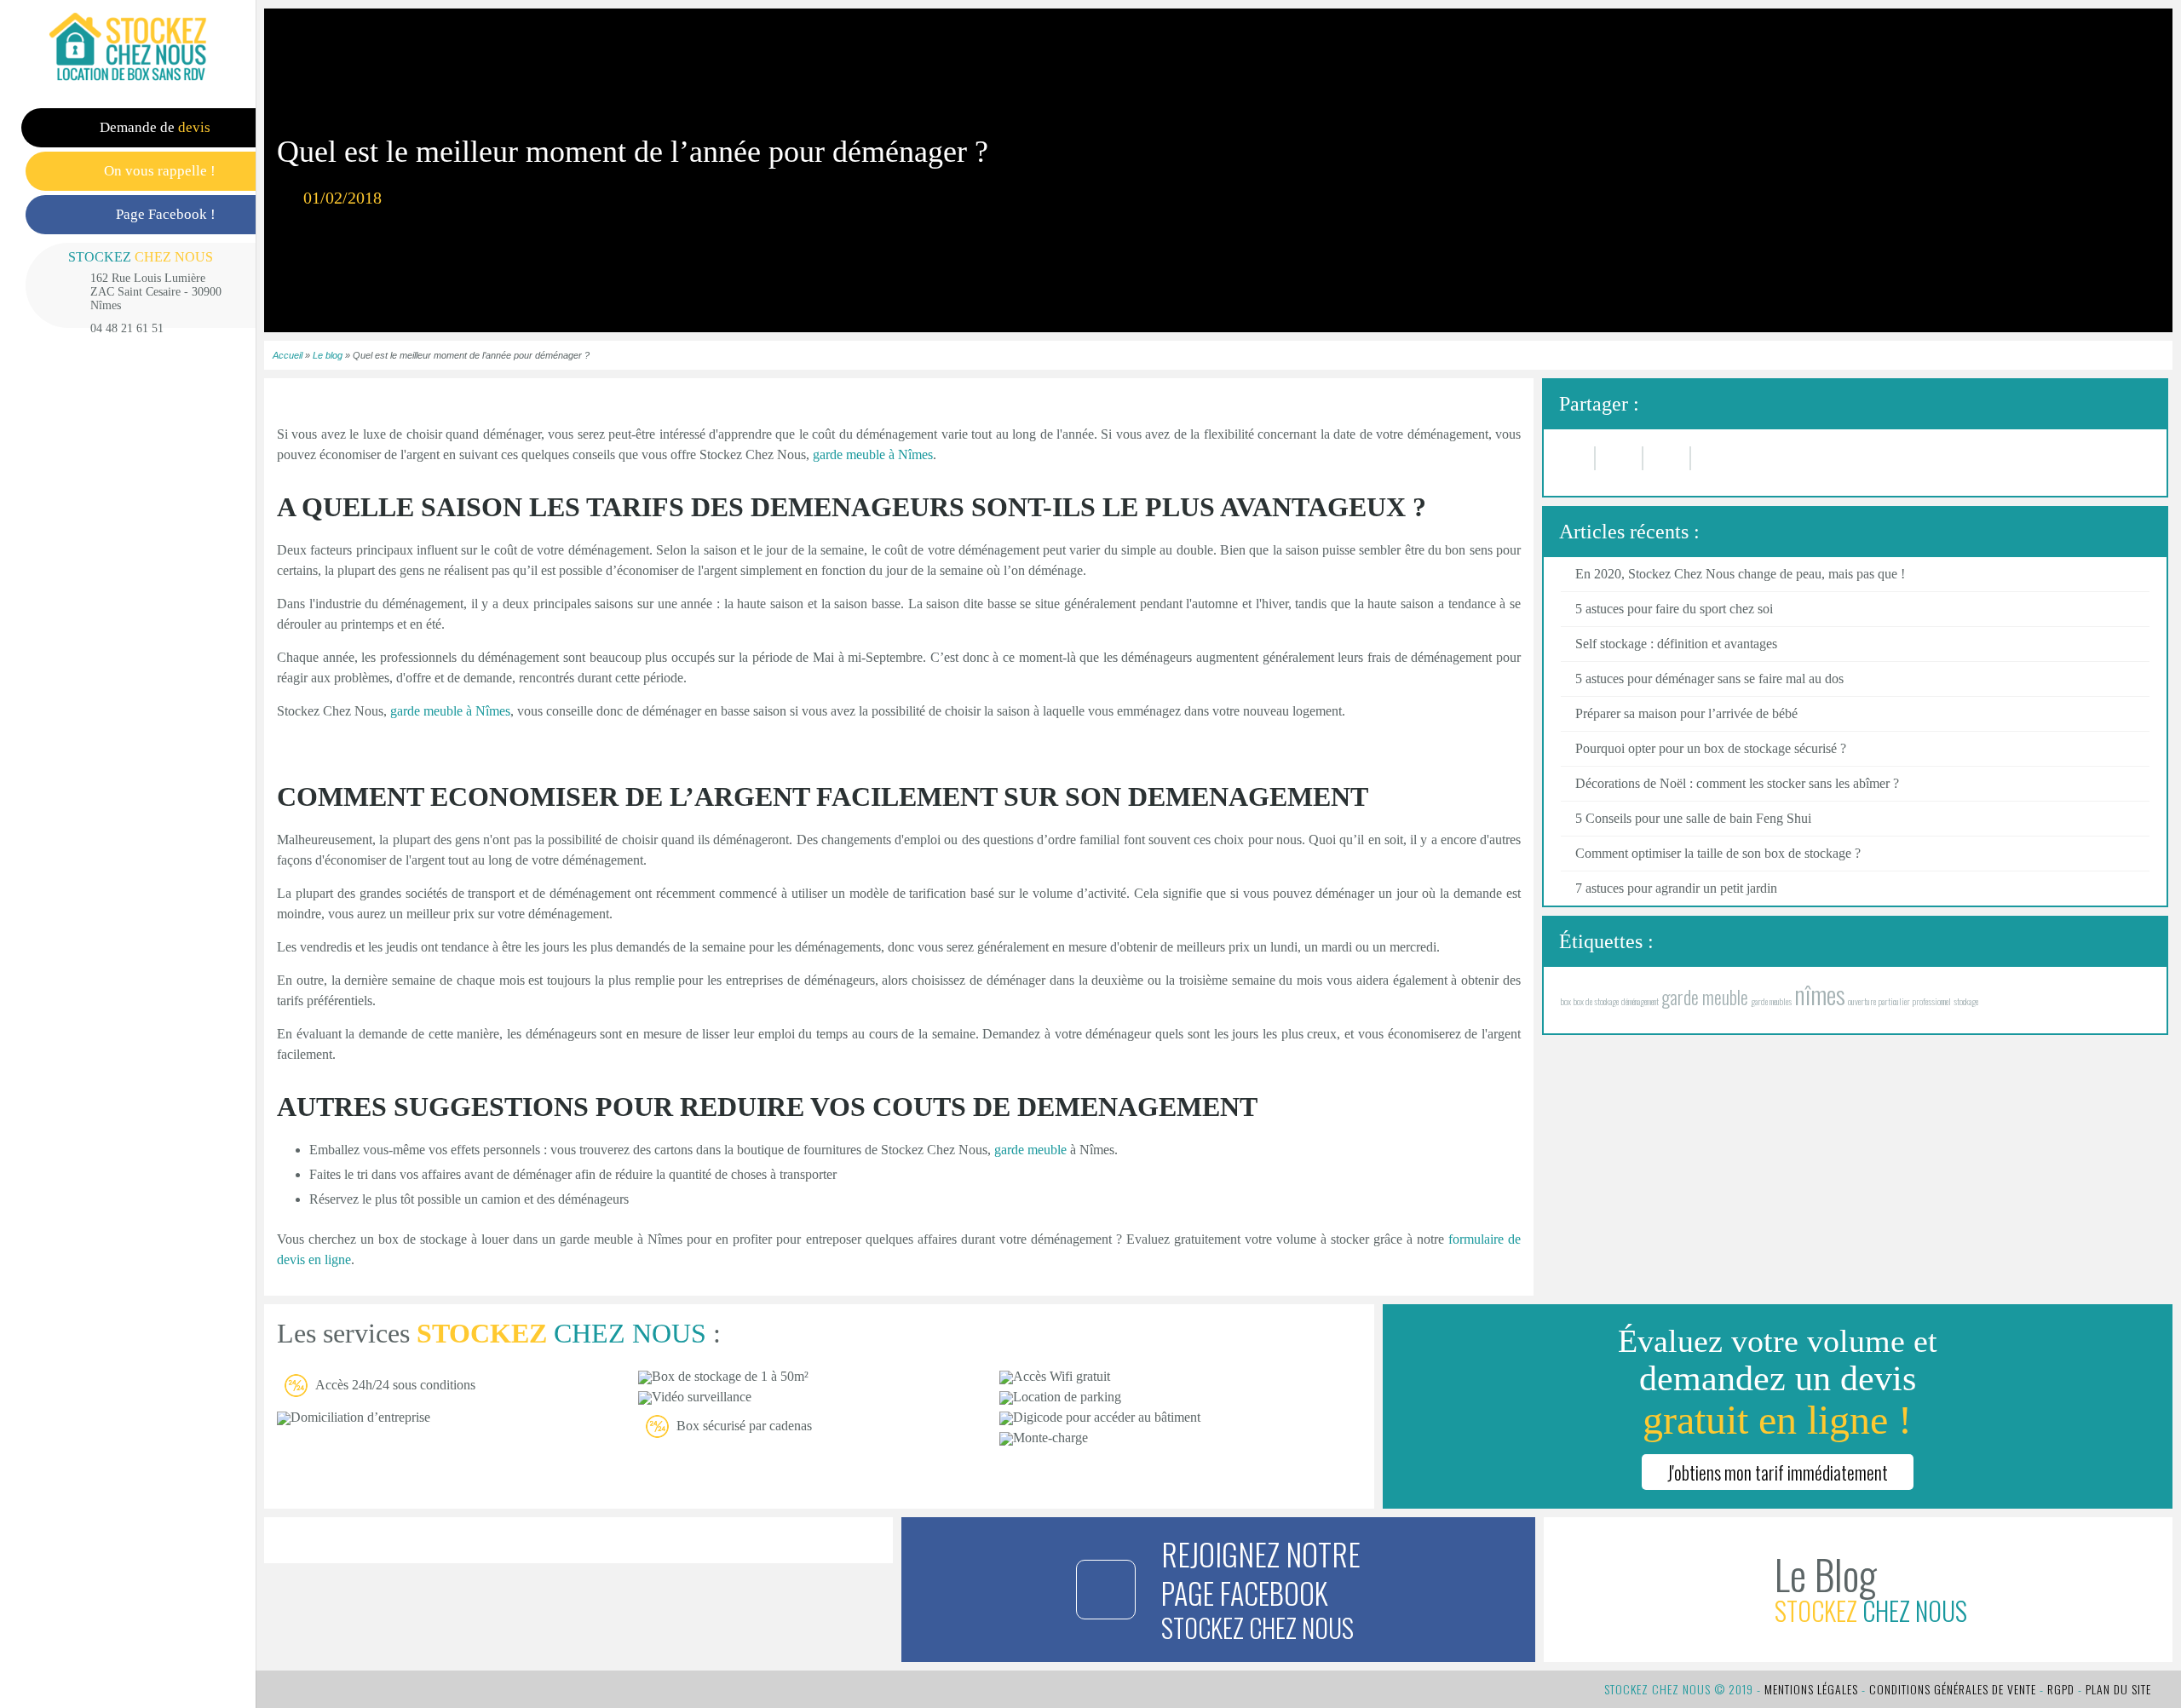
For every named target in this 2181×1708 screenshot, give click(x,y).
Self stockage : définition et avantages (1676, 644)
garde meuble (1030, 1150)
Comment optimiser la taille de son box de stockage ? (1718, 853)
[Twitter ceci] (1667, 458)
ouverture (1862, 1001)
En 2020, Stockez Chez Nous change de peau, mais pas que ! (1740, 574)
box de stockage (1596, 1001)
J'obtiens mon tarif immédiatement (1778, 1472)
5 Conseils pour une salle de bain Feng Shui (1693, 818)
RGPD (2061, 1689)
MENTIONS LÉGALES (1811, 1689)
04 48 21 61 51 (127, 328)
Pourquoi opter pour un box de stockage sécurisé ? (1711, 748)
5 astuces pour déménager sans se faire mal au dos (1709, 679)
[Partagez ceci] (1620, 458)
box (1566, 1001)
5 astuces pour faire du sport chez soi (1674, 609)
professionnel (1932, 1001)
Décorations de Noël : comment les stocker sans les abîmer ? (1737, 783)
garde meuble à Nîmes (450, 711)
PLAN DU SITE (2118, 1689)
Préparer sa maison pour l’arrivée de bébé (1686, 713)
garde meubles (1771, 1001)
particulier (1894, 1001)
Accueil (288, 355)
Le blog (328, 355)
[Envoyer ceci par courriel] (1578, 458)
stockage (1966, 1001)
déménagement (1640, 1001)
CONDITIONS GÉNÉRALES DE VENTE (1953, 1689)
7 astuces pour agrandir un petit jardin (1676, 888)
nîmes (1820, 994)
